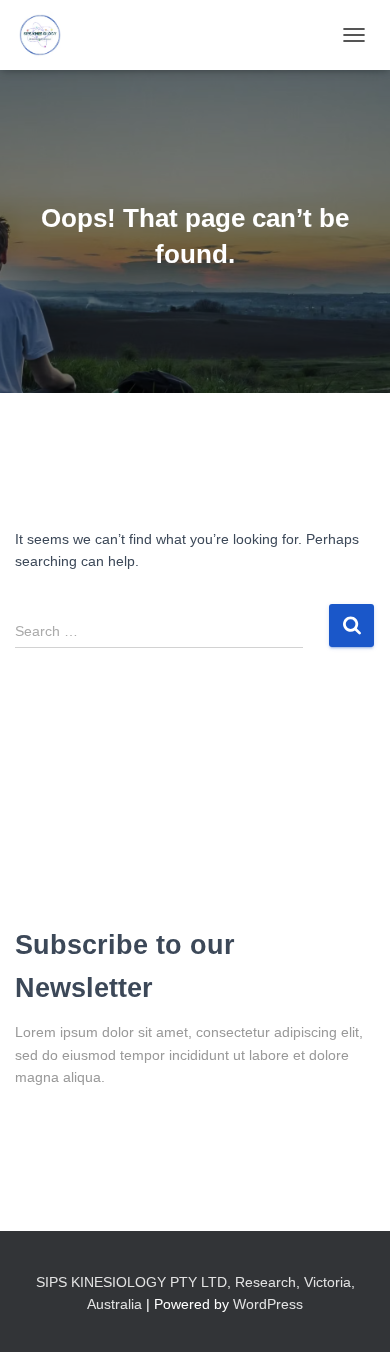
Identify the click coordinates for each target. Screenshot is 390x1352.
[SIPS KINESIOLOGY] (47, 35)
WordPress (268, 1304)
